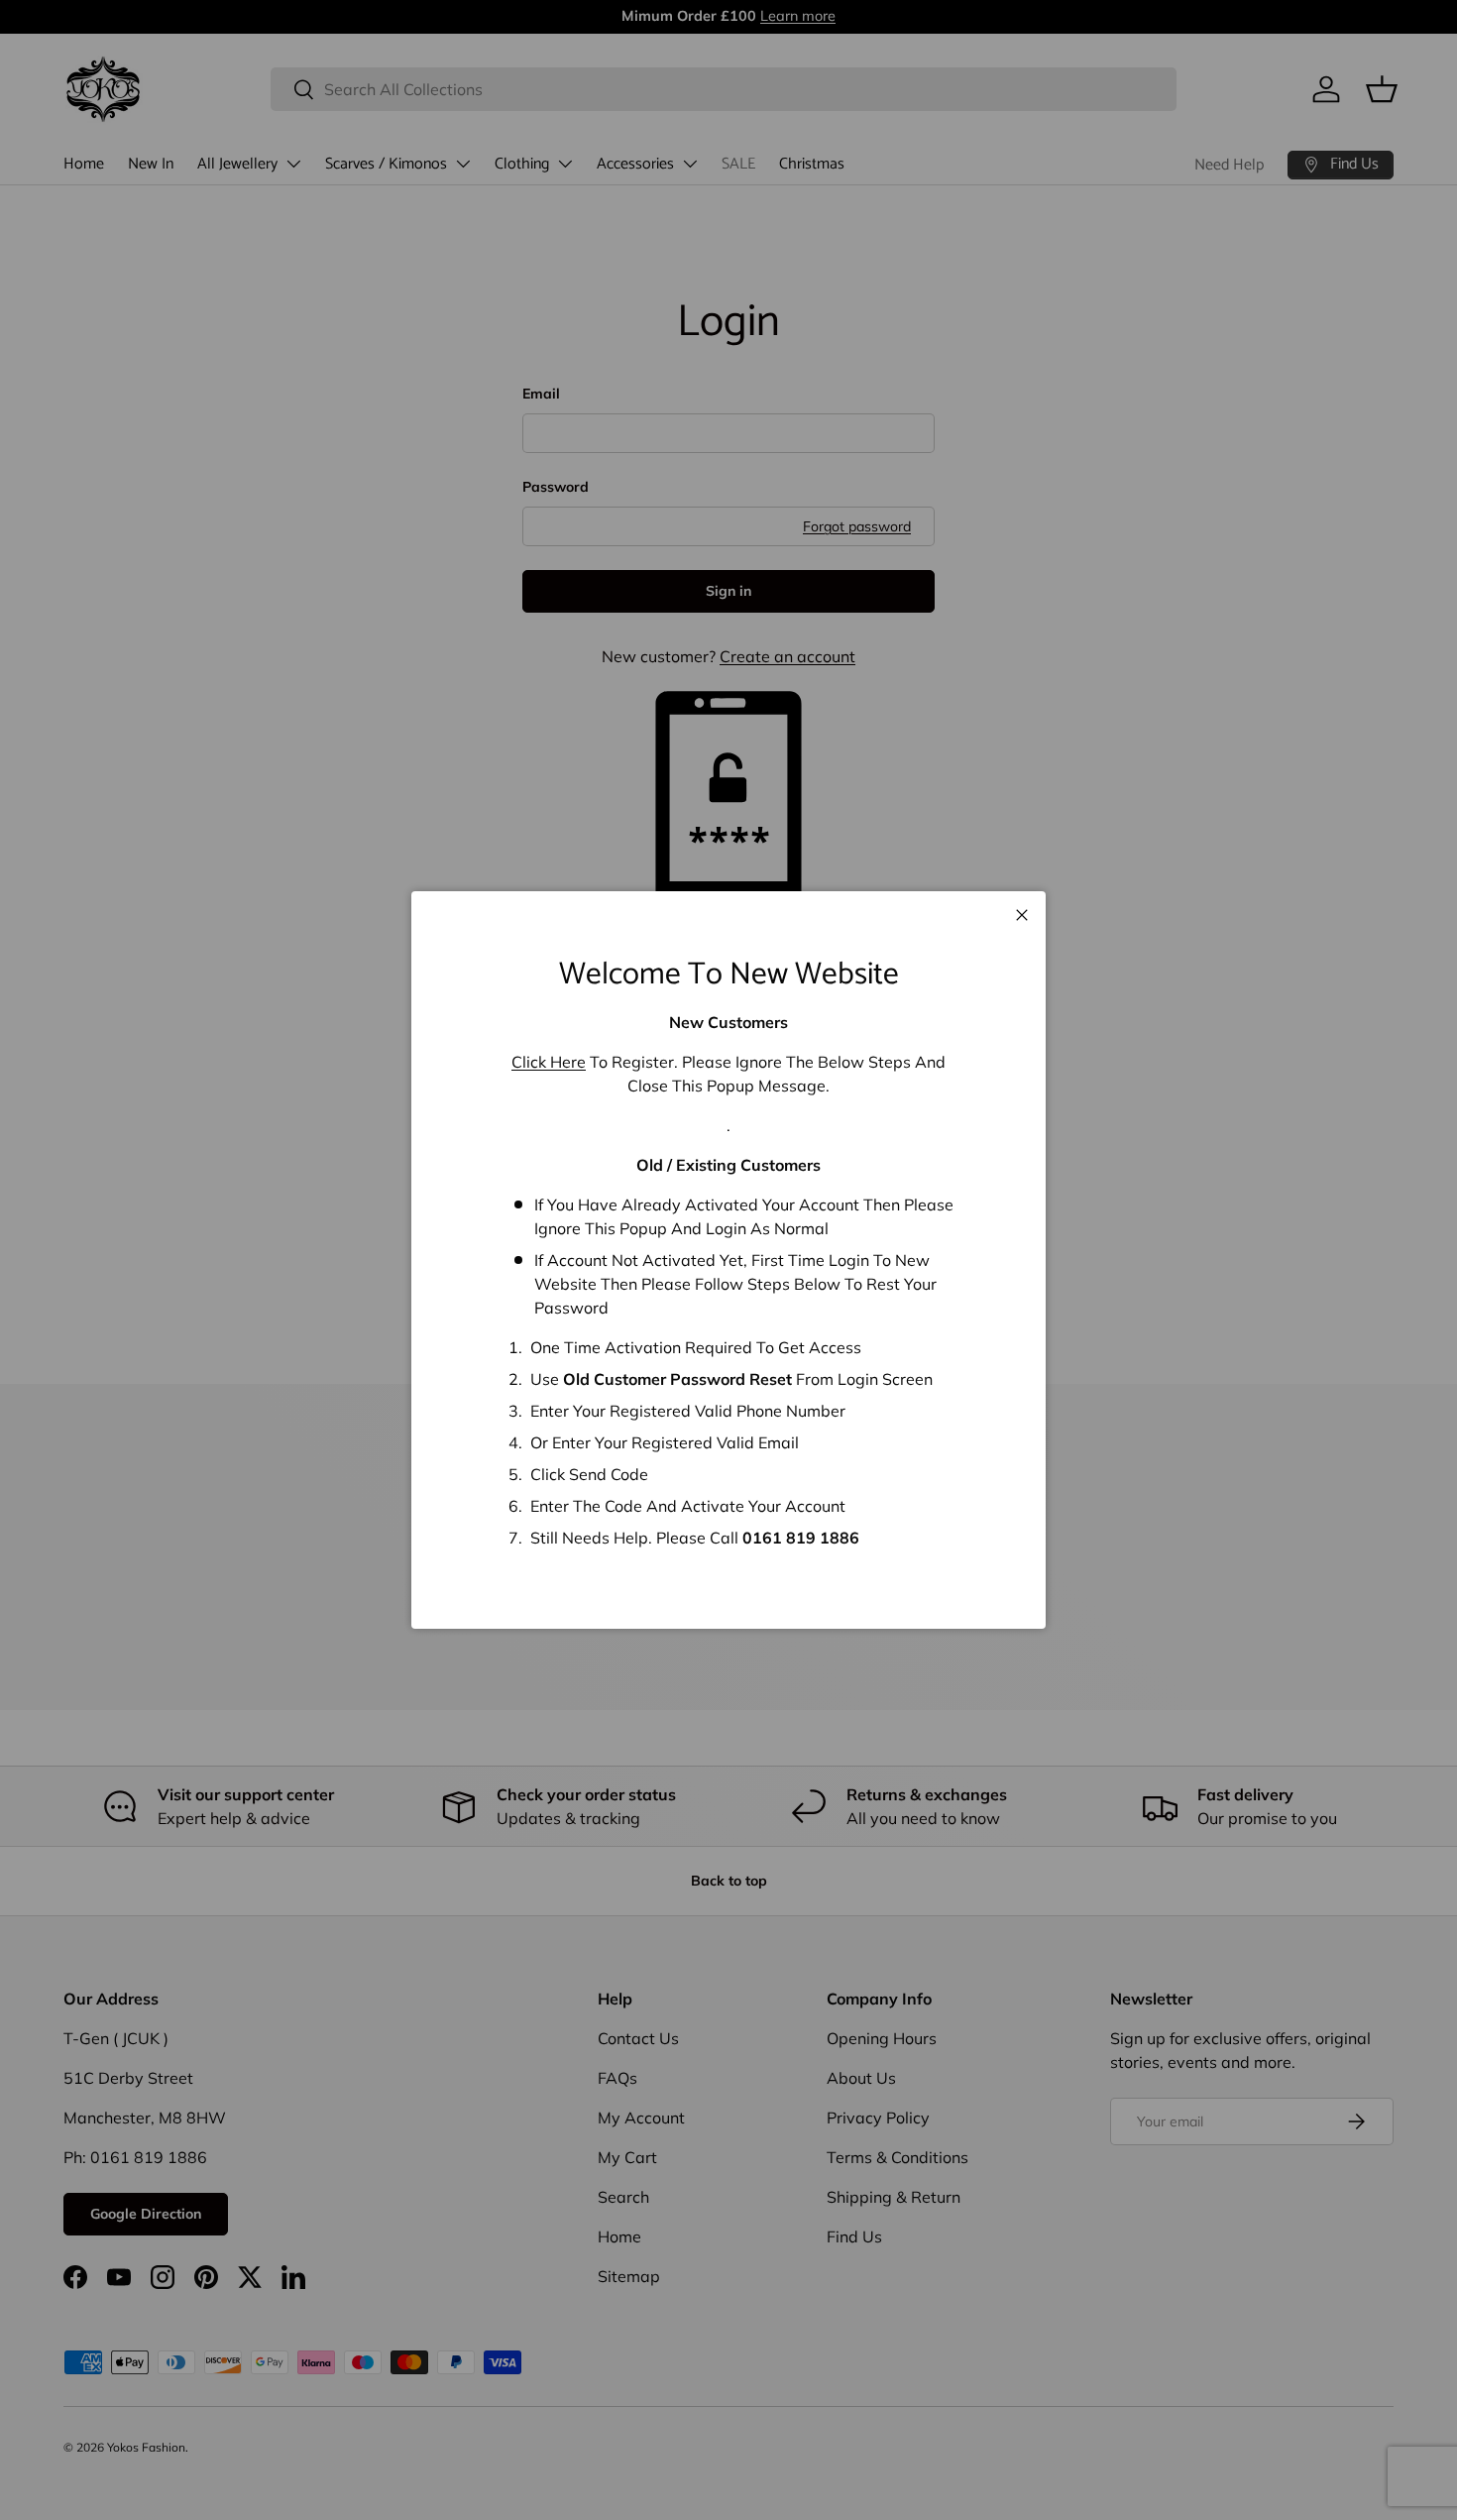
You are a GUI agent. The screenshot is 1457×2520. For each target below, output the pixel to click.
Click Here (549, 1062)
